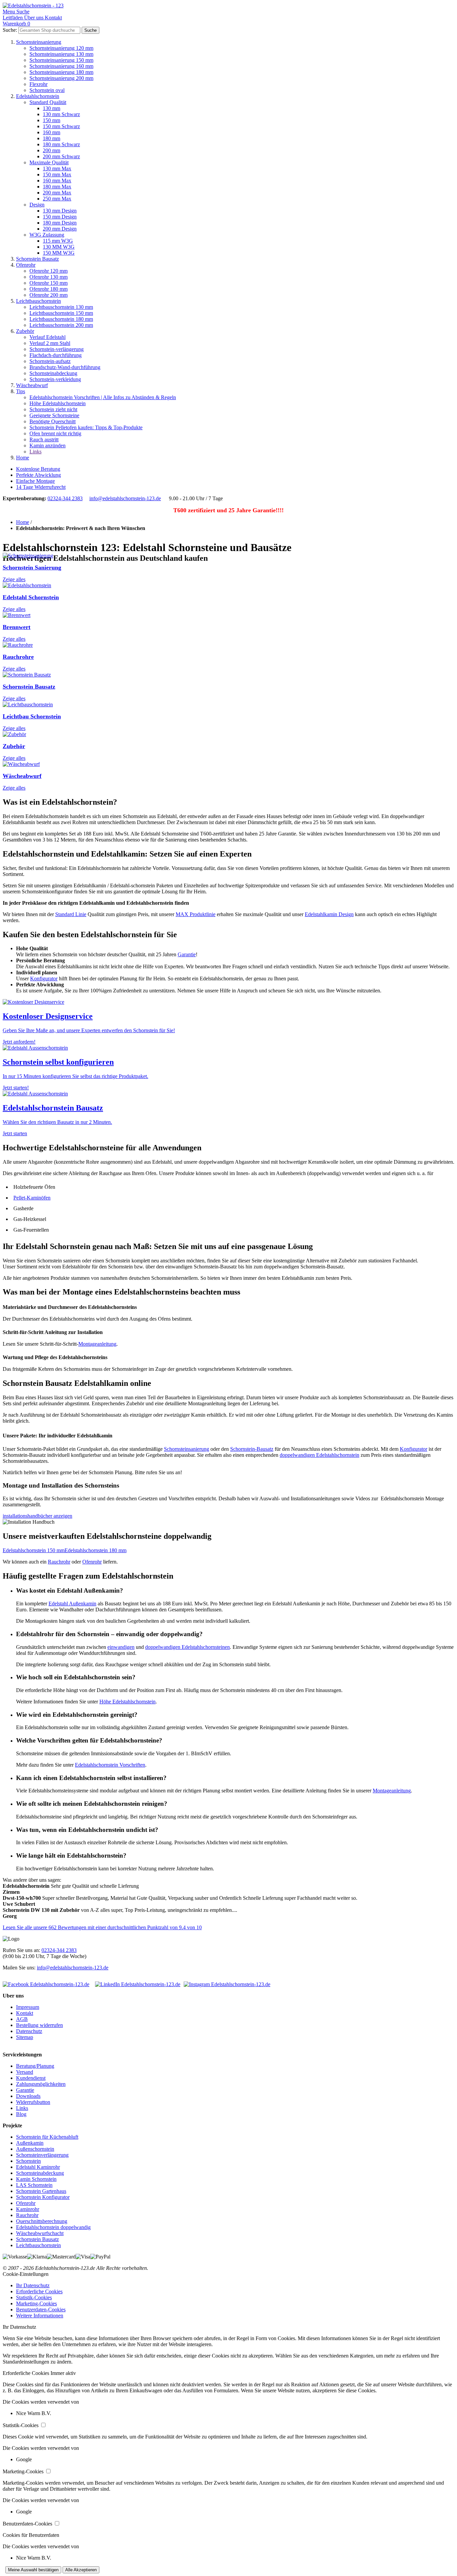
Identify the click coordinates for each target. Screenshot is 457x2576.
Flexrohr (38, 84)
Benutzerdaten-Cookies (41, 2309)
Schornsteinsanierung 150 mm (61, 60)
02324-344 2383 (65, 498)
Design (37, 205)
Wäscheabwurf (32, 385)
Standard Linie (71, 914)
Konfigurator (44, 979)
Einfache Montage (35, 481)
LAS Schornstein (34, 2185)
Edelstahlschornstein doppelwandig (53, 2227)
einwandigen (121, 1647)
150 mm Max (57, 174)
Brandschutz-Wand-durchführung (65, 367)
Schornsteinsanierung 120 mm (61, 48)
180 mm (52, 138)
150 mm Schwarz (61, 126)
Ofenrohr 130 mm (49, 277)
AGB (22, 2019)
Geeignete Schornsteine (54, 415)
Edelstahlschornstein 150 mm (34, 1550)
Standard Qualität (48, 102)
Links (35, 452)
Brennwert (17, 627)
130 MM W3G (59, 247)
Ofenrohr (26, 265)
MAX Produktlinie (196, 914)
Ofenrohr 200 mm (49, 295)
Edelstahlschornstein (38, 96)
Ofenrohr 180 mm (49, 289)
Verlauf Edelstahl (48, 337)
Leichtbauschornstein (38, 301)
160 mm (52, 132)
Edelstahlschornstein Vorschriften (110, 1765)
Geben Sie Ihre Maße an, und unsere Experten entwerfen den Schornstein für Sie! (89, 1030)
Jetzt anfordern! (19, 1042)
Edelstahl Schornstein (31, 597)
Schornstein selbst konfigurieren (58, 1062)
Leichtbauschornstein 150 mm (61, 313)
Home (23, 458)
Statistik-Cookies (34, 2297)
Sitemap (25, 2037)
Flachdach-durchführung (56, 355)
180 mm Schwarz (61, 144)
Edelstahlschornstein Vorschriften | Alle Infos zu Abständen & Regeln (103, 397)
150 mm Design (60, 217)
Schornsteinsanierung (39, 42)
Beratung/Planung (35, 2066)
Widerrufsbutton (33, 2102)
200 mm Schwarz (61, 156)
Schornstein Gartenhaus (41, 2191)
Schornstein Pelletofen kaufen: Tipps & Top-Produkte (86, 427)
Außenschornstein (35, 2149)
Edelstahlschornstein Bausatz (53, 1108)
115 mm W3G (58, 241)
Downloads (28, 2096)
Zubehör (25, 331)
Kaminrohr (28, 2209)
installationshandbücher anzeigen (37, 1516)
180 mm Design (60, 223)
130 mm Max (57, 168)
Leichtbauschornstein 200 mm (61, 325)
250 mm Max (57, 199)
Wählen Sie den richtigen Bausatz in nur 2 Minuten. (57, 1122)
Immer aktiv (63, 2373)
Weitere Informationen (40, 2316)
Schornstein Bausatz (37, 259)
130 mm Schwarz (61, 114)
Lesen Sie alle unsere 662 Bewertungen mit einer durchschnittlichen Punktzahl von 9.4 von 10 (102, 1927)
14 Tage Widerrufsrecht (41, 487)
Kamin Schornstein (36, 2179)
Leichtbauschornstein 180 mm (61, 319)
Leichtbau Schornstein (32, 716)
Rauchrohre (18, 657)
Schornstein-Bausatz (252, 1449)
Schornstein (28, 2161)
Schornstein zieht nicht (53, 409)
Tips (21, 391)
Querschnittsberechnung (42, 2221)
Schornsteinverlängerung (42, 2155)
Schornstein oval (47, 90)
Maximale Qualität (49, 162)
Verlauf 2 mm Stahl (50, 343)
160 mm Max (57, 181)
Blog (21, 2114)
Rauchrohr (59, 1562)
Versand (25, 2072)
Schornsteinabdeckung (53, 373)
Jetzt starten (15, 1133)
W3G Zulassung (47, 235)
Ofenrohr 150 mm (49, 283)
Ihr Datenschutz (33, 2285)
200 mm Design (60, 229)
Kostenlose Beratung (38, 469)
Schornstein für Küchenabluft (47, 2137)
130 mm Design (60, 211)
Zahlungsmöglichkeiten (41, 2084)
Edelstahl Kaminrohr (38, 2167)
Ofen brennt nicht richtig (55, 433)
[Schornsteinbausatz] (35, 1094)
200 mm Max (57, 193)
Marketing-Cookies (36, 2303)
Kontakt (25, 2013)
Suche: (10, 30)
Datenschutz (29, 2031)
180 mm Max (57, 187)
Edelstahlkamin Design (329, 914)
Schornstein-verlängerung (57, 349)
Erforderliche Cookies (39, 2291)
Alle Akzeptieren (81, 2570)
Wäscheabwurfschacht (40, 2233)
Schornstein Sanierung (32, 567)
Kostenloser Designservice (48, 1016)
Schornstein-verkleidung (55, 379)
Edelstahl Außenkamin (72, 1604)
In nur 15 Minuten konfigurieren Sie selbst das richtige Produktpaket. (75, 1076)
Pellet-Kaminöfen (32, 1198)
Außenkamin (30, 2143)
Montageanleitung (97, 1344)
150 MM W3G (59, 253)
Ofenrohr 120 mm (49, 271)
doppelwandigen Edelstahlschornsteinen (188, 1647)
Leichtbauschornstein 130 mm (61, 307)
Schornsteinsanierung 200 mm (61, 78)
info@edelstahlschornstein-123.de (125, 498)
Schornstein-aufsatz (50, 361)
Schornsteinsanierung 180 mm (61, 72)
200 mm (52, 150)
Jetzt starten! (16, 1088)
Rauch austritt (44, 439)
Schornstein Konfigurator (43, 2197)
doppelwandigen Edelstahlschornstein (319, 1455)
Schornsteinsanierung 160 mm (61, 66)
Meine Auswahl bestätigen (33, 2570)
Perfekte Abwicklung (38, 475)
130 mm (52, 108)
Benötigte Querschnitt (53, 421)
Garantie (187, 954)
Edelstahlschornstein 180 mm (96, 1550)
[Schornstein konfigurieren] (35, 1048)
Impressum (28, 2007)
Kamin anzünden (48, 446)
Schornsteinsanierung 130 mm (61, 54)
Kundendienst (31, 2078)
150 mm (52, 120)
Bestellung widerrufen (39, 2025)
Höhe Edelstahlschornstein (58, 403)
